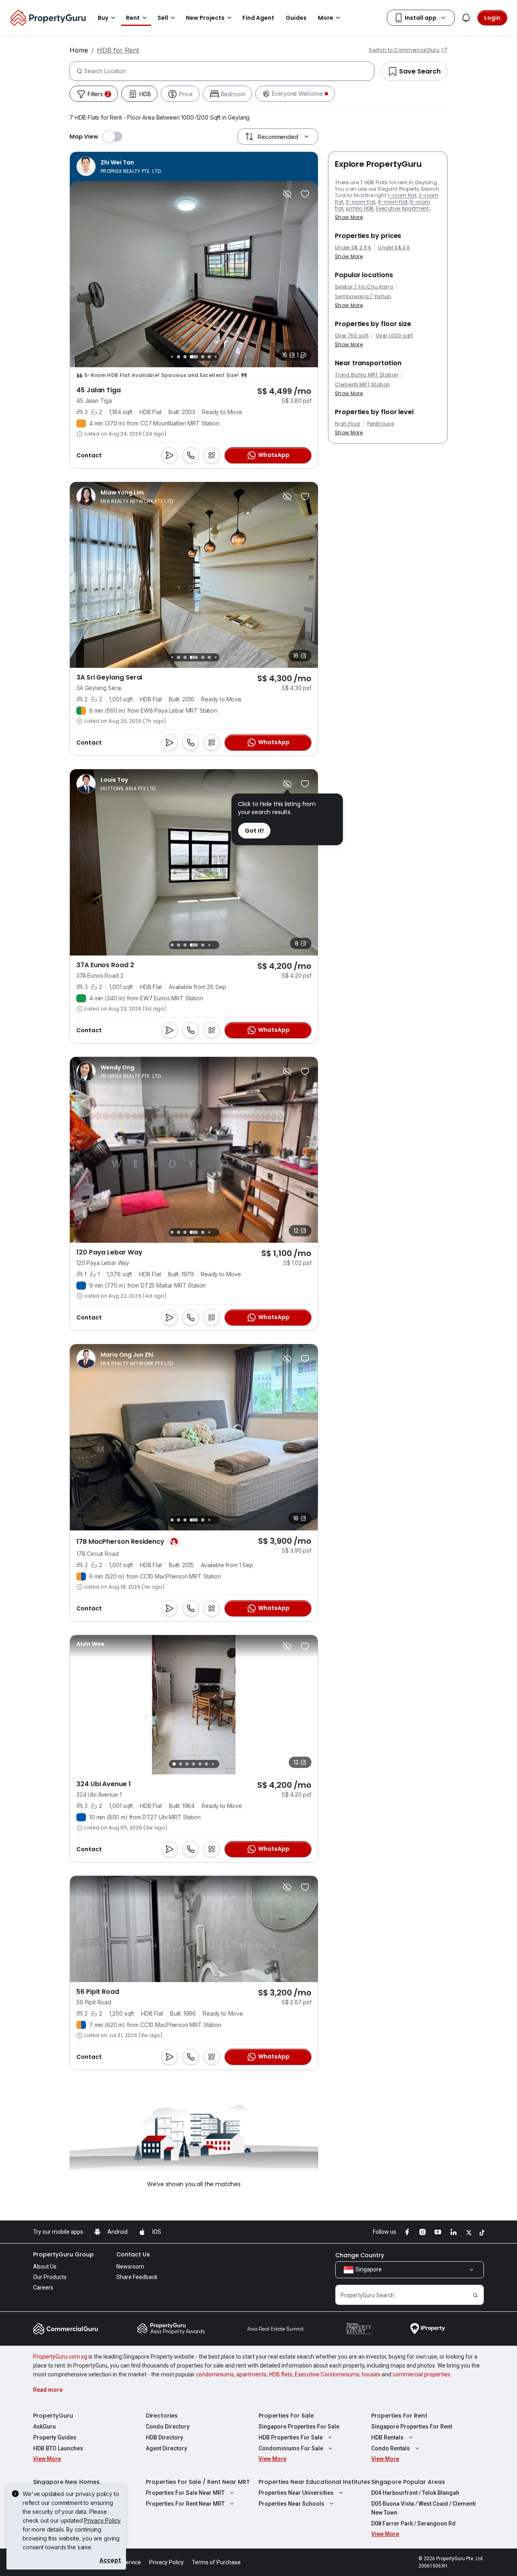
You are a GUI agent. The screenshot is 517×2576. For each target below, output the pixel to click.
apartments (251, 2374)
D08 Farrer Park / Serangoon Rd (413, 2523)
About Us (45, 2267)
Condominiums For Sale (291, 2448)
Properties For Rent (399, 2416)
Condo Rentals (391, 2448)
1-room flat (402, 195)
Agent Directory (166, 2448)
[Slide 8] (209, 357)
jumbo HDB (360, 208)
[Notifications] (466, 18)
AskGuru (44, 2427)
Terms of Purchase (216, 2562)
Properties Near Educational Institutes (314, 2482)
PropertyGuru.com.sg (60, 2357)
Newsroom (130, 2267)
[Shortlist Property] (305, 194)
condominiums (215, 2374)
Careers (43, 2288)
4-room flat (393, 202)
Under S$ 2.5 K (353, 248)
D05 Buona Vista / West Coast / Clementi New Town (423, 2508)
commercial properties (421, 2374)
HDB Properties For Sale (291, 2437)
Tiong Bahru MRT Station (367, 375)
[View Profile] (119, 166)
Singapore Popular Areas (408, 2482)
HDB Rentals (387, 2437)
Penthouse (380, 424)
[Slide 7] (203, 357)
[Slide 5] (185, 357)
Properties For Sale (286, 2416)
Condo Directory (168, 2427)
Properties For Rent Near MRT (185, 2504)
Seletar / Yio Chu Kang (364, 287)
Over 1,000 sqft (394, 336)
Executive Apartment (402, 208)
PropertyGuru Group (63, 2254)
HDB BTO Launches (58, 2448)
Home (79, 50)
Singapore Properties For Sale (299, 2427)
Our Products (50, 2277)
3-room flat (361, 202)
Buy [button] (103, 18)
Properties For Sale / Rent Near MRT (198, 2482)
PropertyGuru (53, 2416)
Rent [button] (133, 18)
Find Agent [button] (258, 18)
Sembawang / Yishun (363, 297)
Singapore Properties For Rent (412, 2427)
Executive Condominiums (327, 2374)
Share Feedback (137, 2277)
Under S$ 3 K (394, 248)
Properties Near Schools (291, 2504)
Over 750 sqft (352, 336)
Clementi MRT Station (362, 385)
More (326, 18)
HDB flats (281, 2374)
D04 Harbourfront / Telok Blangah (415, 2493)
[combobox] (229, 71)
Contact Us (133, 2254)
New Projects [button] (205, 18)
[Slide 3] (172, 357)
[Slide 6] (194, 357)
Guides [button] (296, 18)
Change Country (360, 2255)
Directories (162, 2416)
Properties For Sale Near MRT (185, 2493)
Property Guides (55, 2437)
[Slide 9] (215, 357)
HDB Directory (164, 2437)
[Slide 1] (174, 1764)
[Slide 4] (179, 357)
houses (371, 2374)
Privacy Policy (102, 2520)
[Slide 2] (181, 1764)
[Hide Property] (287, 194)
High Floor (348, 424)
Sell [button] (163, 18)
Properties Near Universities (296, 2493)
